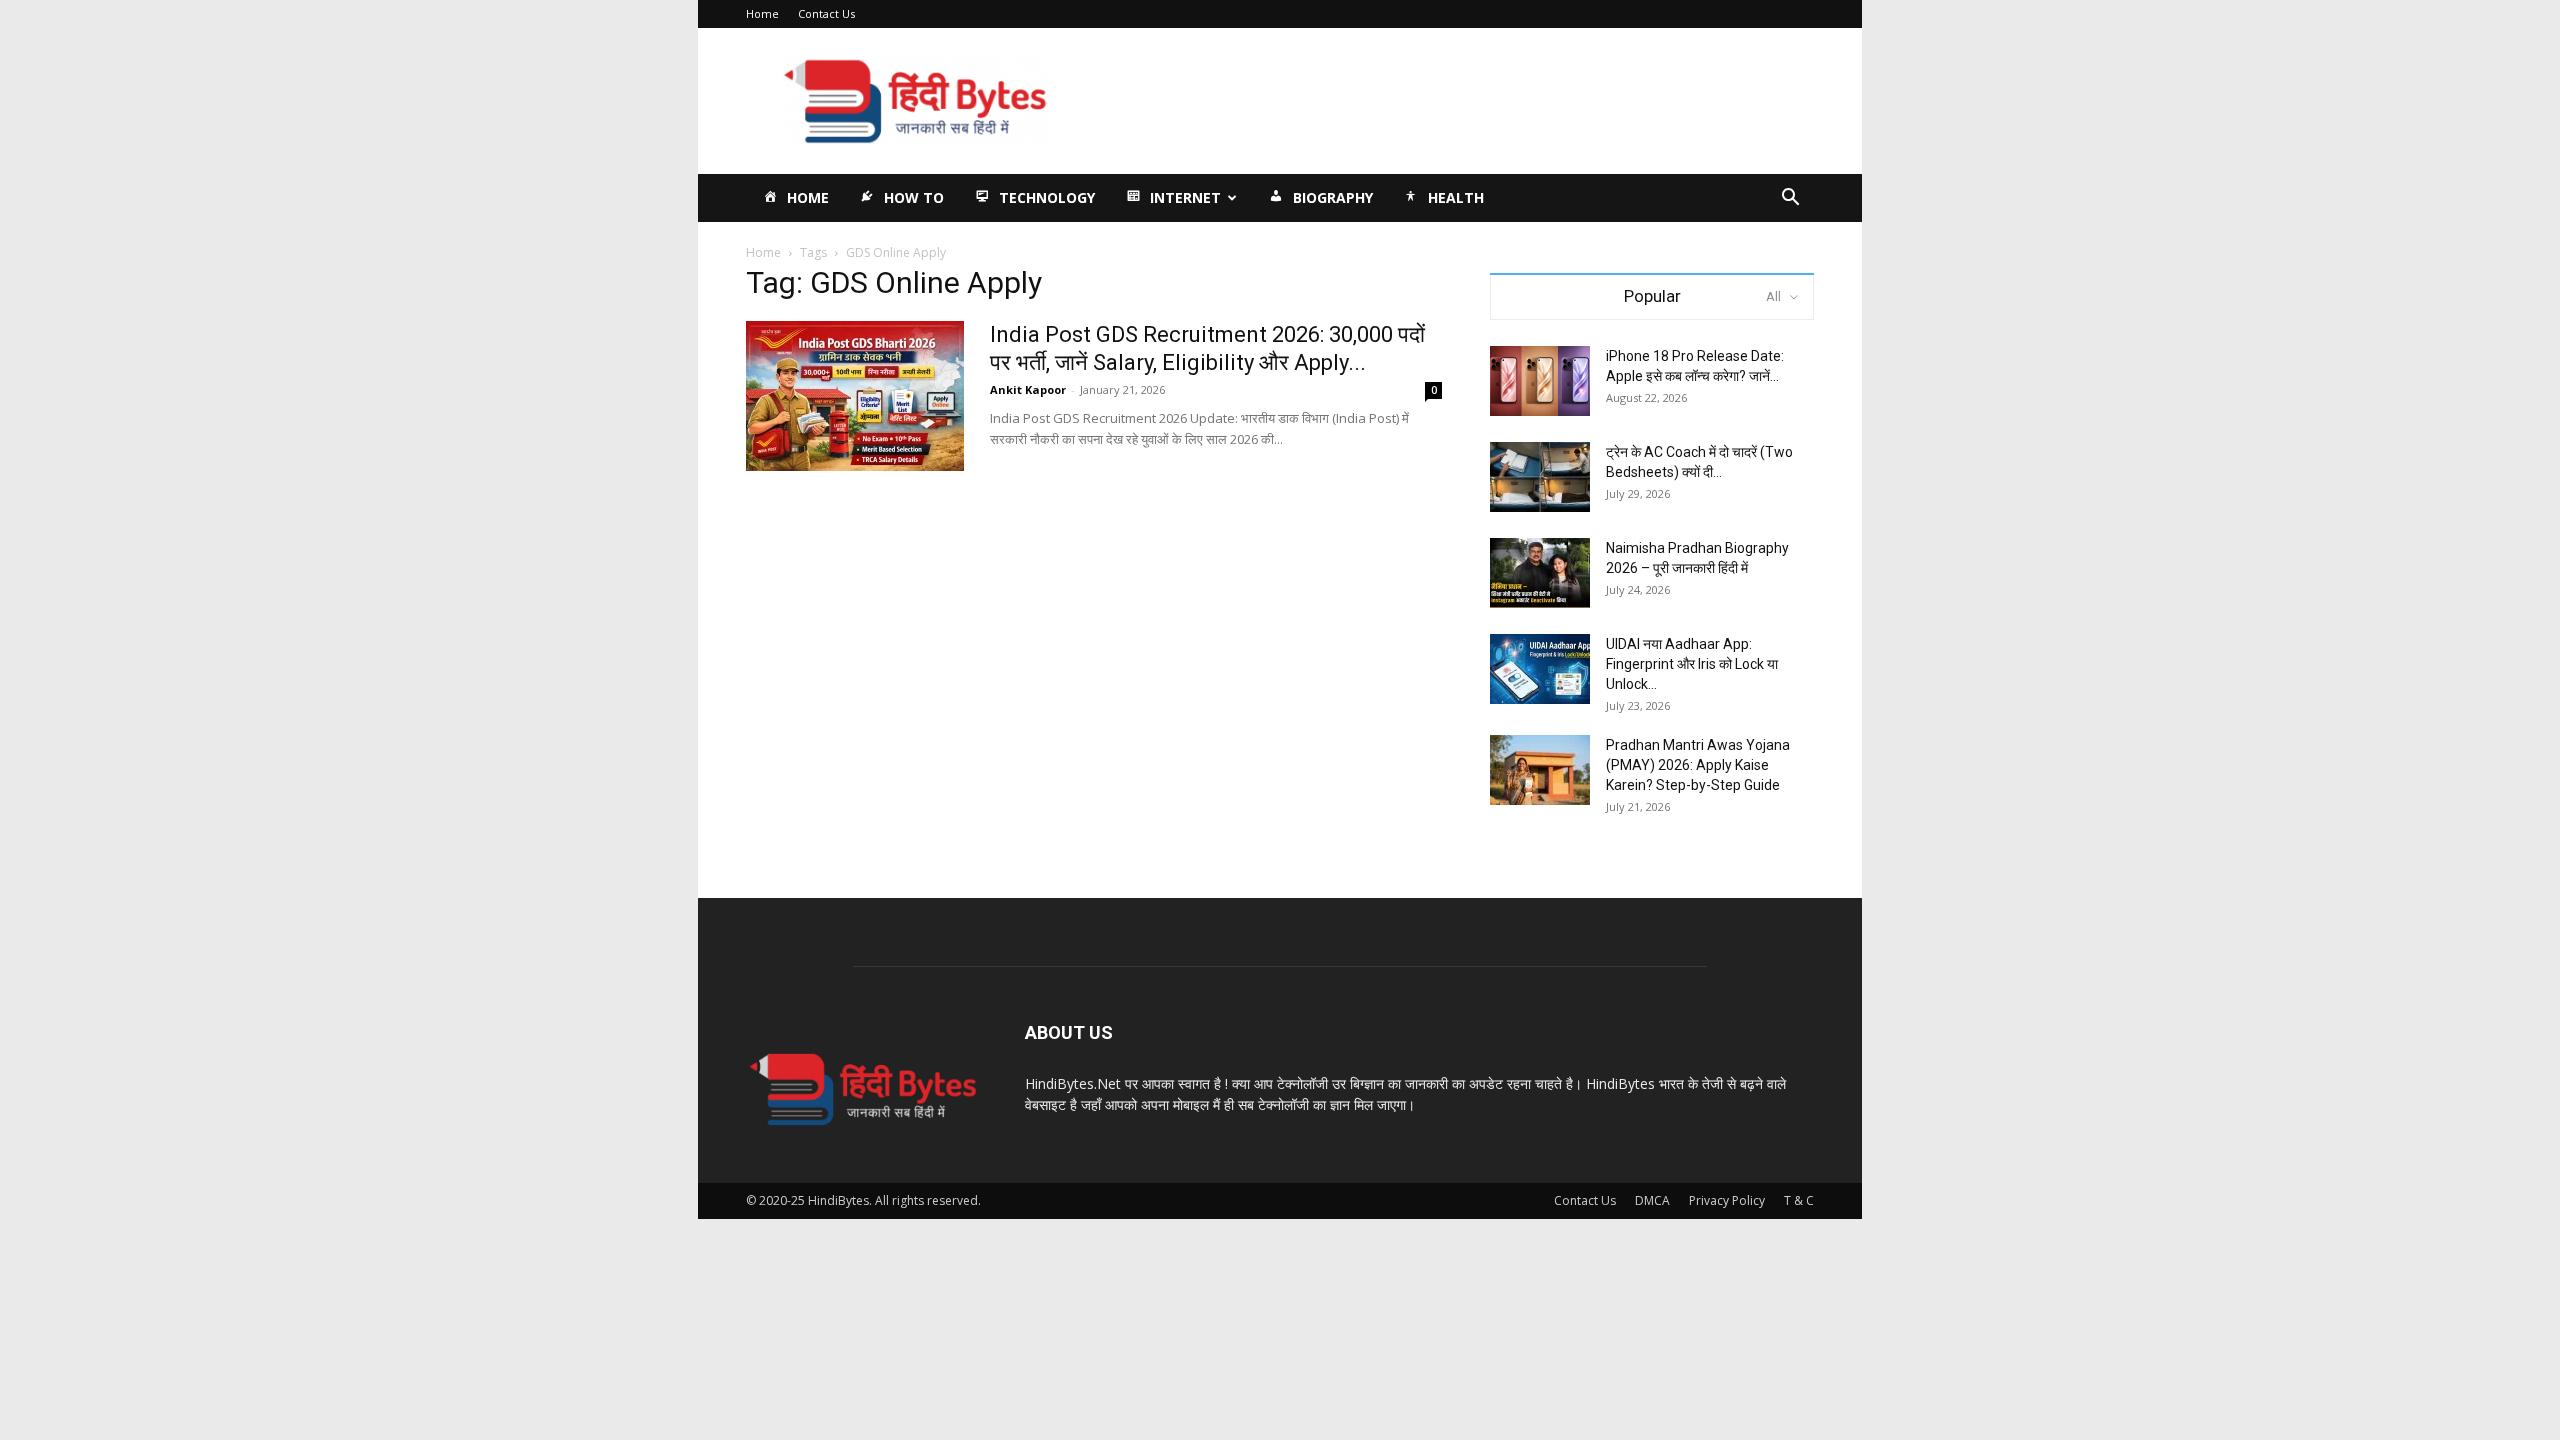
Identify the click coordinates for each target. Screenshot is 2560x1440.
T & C (1799, 1200)
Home (762, 13)
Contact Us (826, 13)
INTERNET (1185, 197)
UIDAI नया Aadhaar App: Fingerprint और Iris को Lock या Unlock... (1692, 664)
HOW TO (914, 197)
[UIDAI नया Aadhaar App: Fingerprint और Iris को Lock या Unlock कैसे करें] (1540, 669)
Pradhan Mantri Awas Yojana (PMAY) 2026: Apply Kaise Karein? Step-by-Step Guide (1698, 765)
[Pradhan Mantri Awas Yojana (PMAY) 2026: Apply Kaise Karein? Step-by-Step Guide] (1540, 770)
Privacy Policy (1727, 1200)
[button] (1790, 199)
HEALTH (1456, 197)
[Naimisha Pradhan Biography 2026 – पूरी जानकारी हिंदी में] (1540, 573)
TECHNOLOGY (1047, 197)
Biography (1333, 197)
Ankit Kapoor (1028, 389)
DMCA (1652, 1200)
